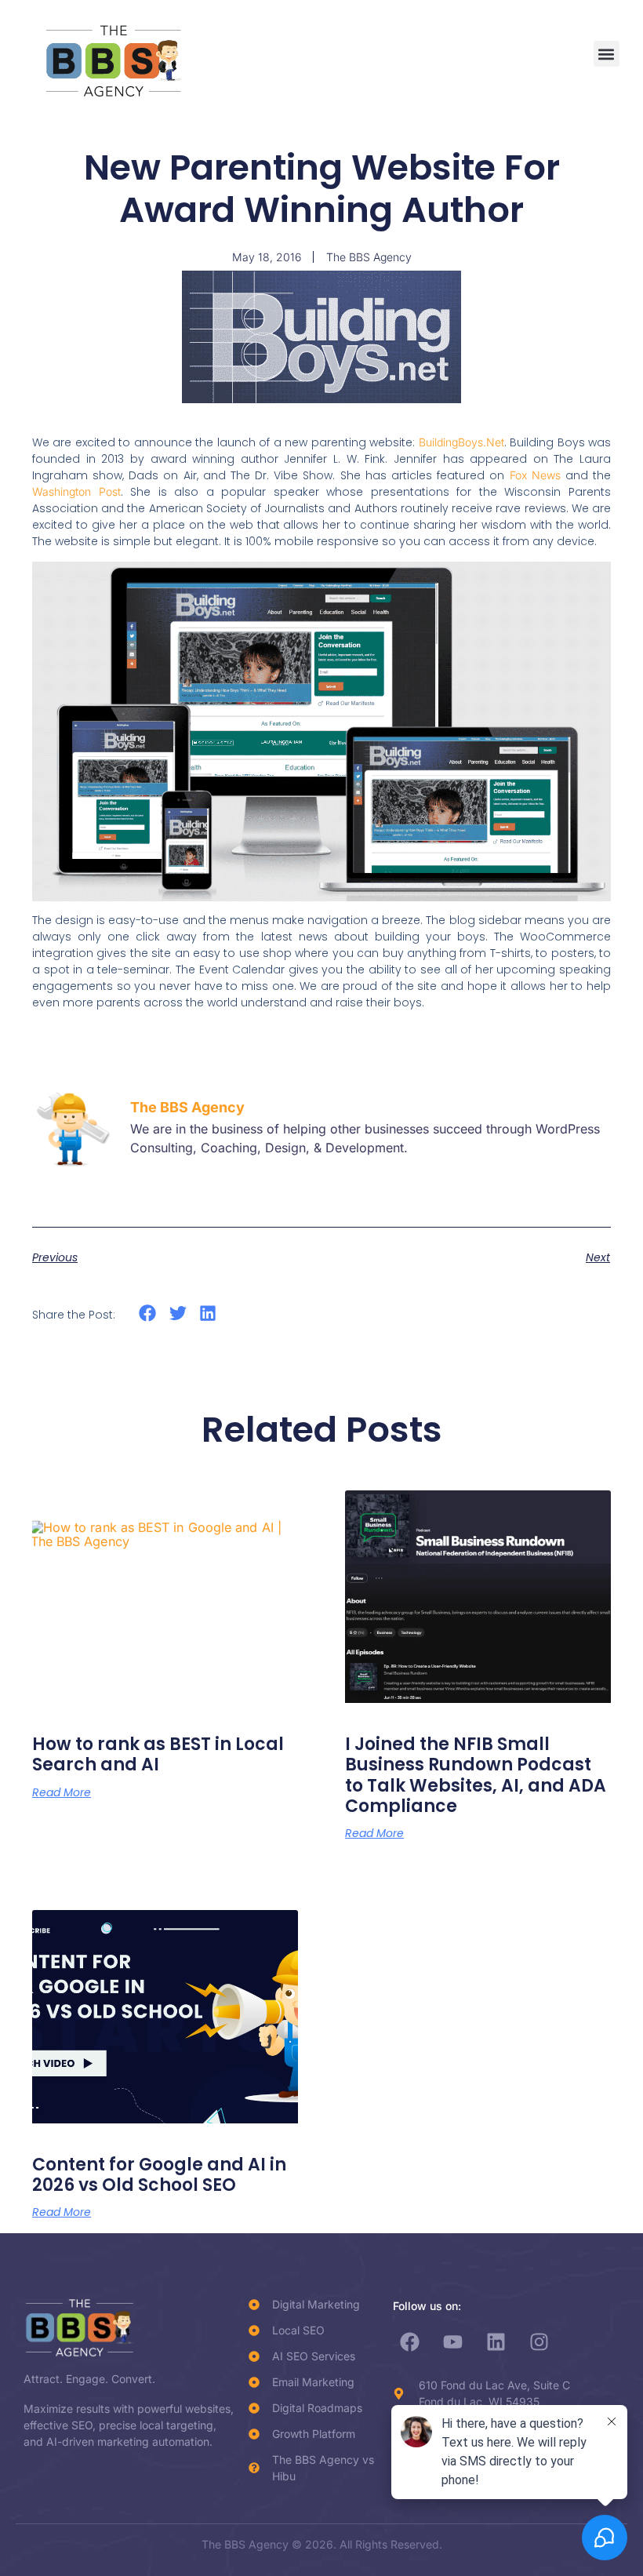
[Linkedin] (496, 2341)
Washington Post (76, 491)
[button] (607, 54)
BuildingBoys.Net (461, 442)
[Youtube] (453, 2341)
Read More (62, 1792)
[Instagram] (539, 2341)
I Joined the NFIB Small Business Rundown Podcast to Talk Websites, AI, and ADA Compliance (476, 1775)
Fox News (535, 475)
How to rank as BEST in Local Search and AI (158, 1754)
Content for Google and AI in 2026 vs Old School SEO (159, 2175)
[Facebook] (410, 2341)
